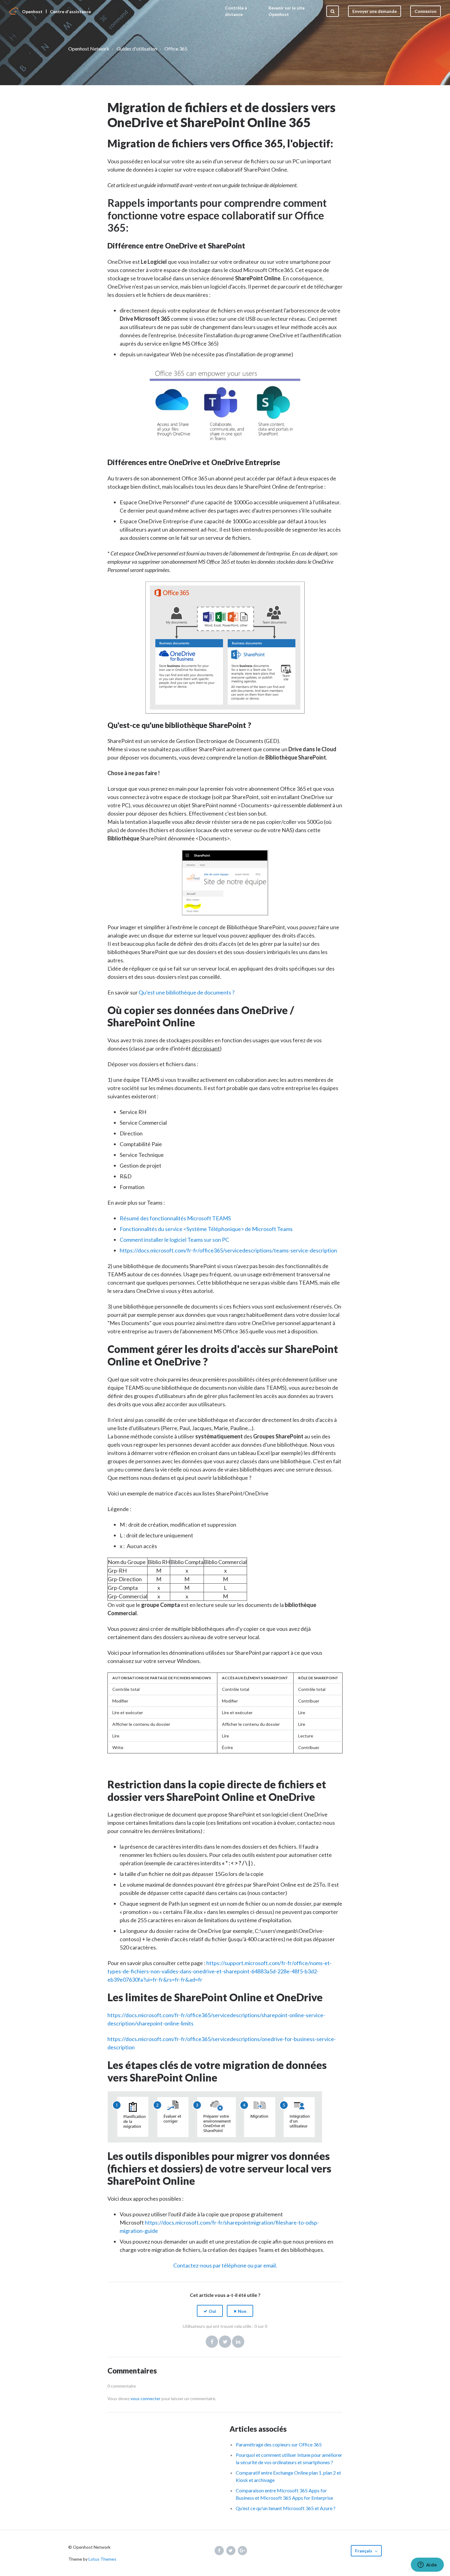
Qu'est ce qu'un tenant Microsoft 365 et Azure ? (286, 2508)
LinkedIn (238, 2342)
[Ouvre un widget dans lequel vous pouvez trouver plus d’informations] (427, 2565)
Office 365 (176, 49)
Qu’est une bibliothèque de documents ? (187, 992)
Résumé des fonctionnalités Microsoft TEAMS (175, 1218)
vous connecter (145, 2398)
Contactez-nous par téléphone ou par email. (225, 2265)
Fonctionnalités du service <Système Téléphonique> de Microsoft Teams (206, 1229)
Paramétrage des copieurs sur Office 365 (279, 2444)
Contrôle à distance (236, 11)
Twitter (225, 2342)
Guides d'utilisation (137, 49)
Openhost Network (89, 49)
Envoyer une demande (375, 11)
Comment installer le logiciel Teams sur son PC (174, 1240)
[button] (210, 2311)
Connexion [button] (426, 11)
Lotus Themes (102, 2559)
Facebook (212, 2342)
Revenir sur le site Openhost (287, 11)
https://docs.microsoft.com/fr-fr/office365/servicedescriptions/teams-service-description (228, 1250)
